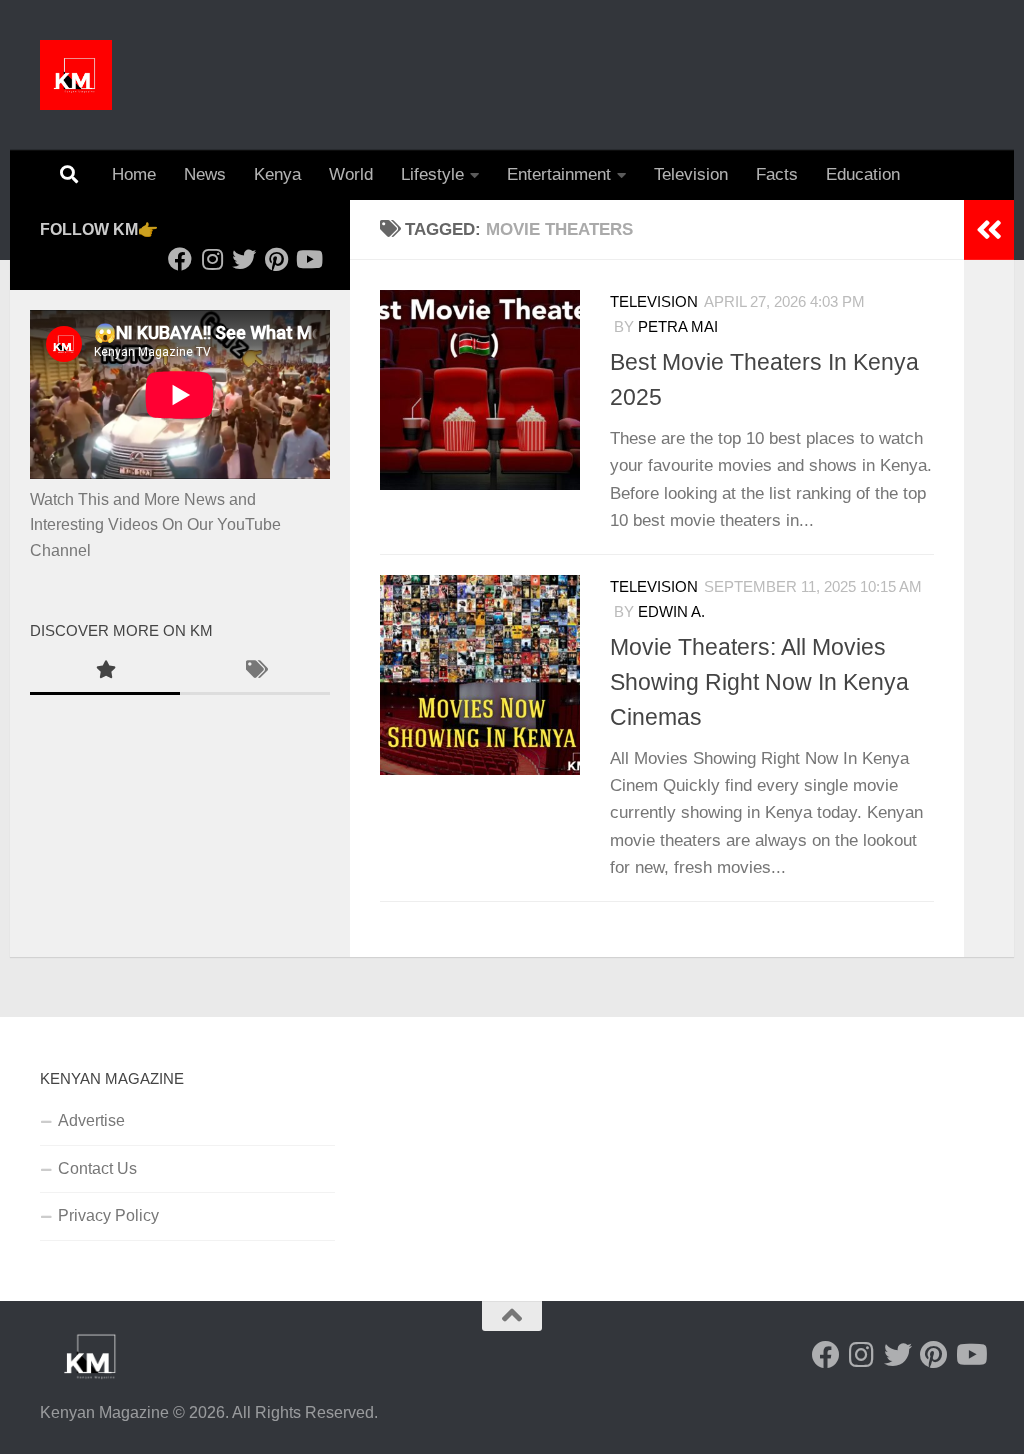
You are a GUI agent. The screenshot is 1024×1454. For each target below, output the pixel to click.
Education (863, 174)
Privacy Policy (108, 1215)
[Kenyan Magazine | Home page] (76, 75)
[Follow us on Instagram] (212, 259)
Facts (777, 174)
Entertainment (559, 174)
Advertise (91, 1120)
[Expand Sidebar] (989, 230)
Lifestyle (432, 174)
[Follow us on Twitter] (244, 259)
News (205, 174)
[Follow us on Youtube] (308, 259)
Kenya (277, 174)
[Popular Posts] (105, 672)
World (351, 174)
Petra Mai (678, 327)
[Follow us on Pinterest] (276, 259)
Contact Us (97, 1168)
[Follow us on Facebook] (180, 259)
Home (134, 174)
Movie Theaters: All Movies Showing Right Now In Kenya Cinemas (759, 682)
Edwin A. (671, 612)
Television (691, 174)
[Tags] (255, 672)
